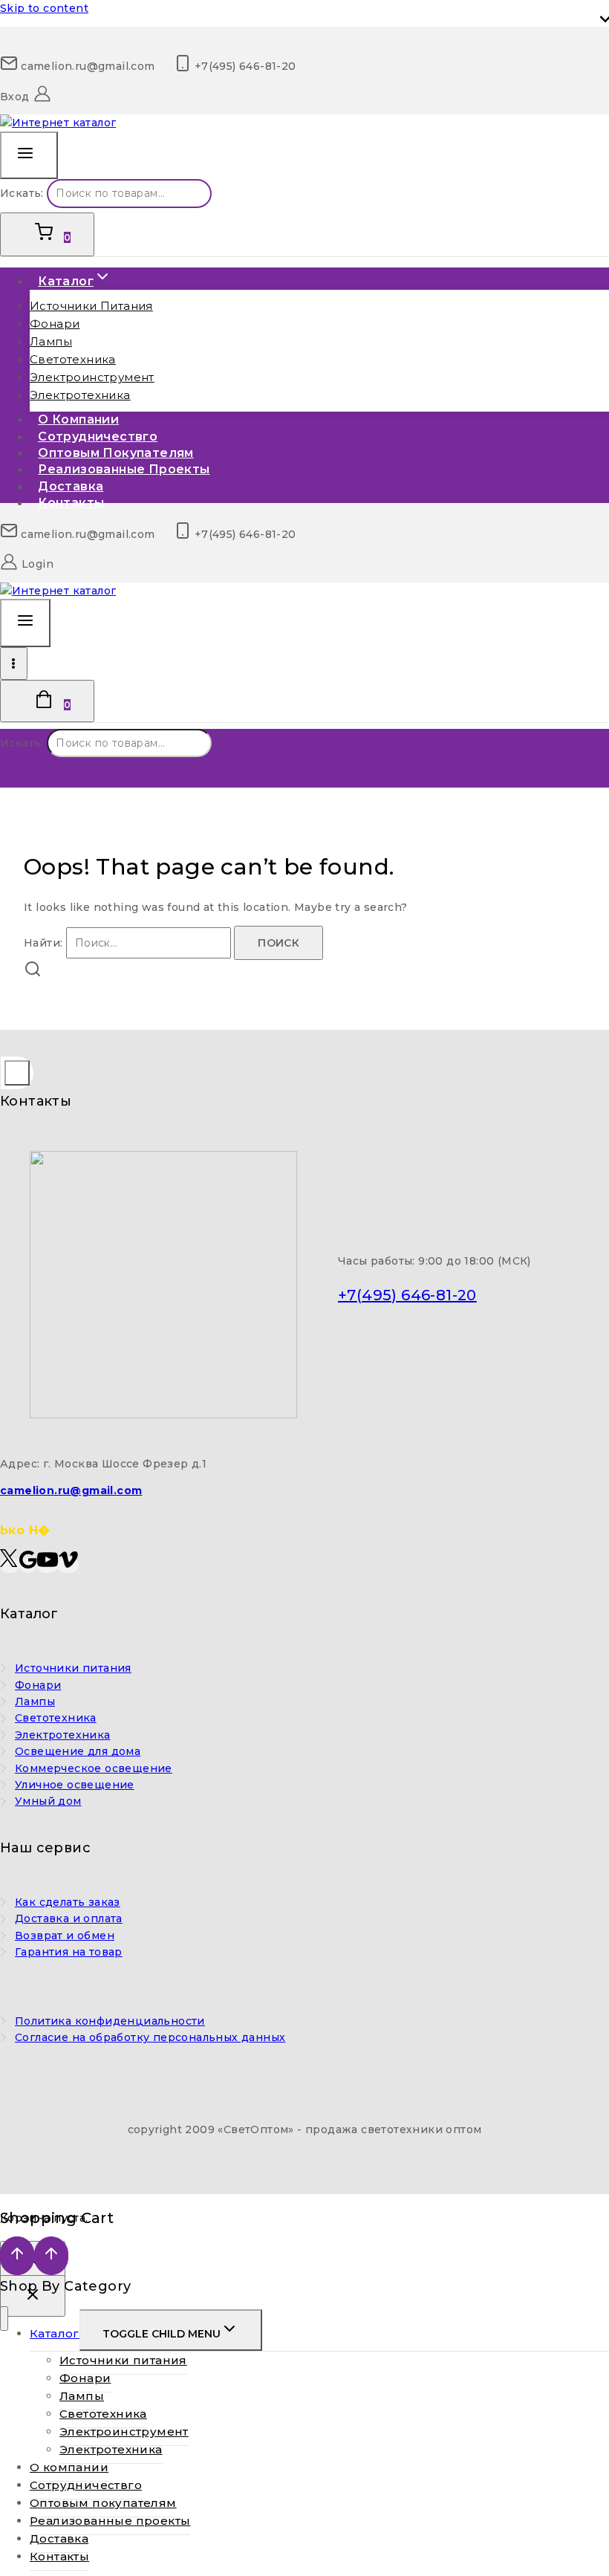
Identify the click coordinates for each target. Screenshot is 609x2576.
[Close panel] (33, 2296)
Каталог (55, 2333)
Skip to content (44, 8)
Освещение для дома (78, 1751)
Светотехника (73, 359)
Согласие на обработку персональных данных (150, 2037)
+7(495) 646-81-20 (407, 1295)
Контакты (71, 503)
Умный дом (48, 1801)
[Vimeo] (68, 1565)
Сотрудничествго (86, 2485)
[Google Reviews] (28, 1565)
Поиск (239, 197)
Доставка (59, 2538)
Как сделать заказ (68, 1902)
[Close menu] (4, 2319)
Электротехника (80, 395)
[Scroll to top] (17, 2256)
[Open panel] (29, 156)
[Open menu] (14, 664)
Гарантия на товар (69, 1952)
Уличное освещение (75, 1785)
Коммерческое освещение (94, 1768)
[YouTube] (48, 1565)
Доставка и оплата (69, 1918)
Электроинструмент (92, 377)
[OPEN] (17, 1073)
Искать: (22, 193)
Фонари (55, 324)
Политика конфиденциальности (110, 2021)
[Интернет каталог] (58, 123)
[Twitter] (10, 1565)
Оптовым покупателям (103, 2503)
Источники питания (91, 306)
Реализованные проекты (124, 469)
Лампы (51, 341)
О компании (69, 2467)
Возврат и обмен (65, 1936)
